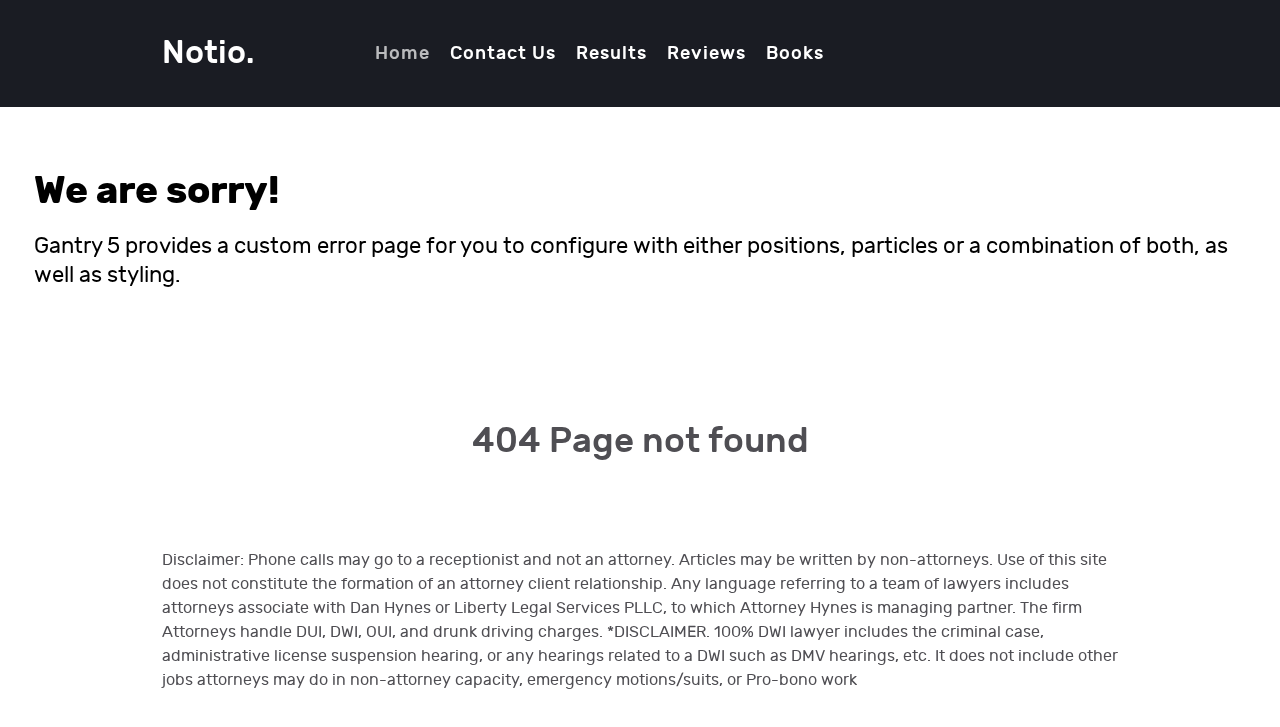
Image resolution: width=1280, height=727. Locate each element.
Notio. (208, 53)
